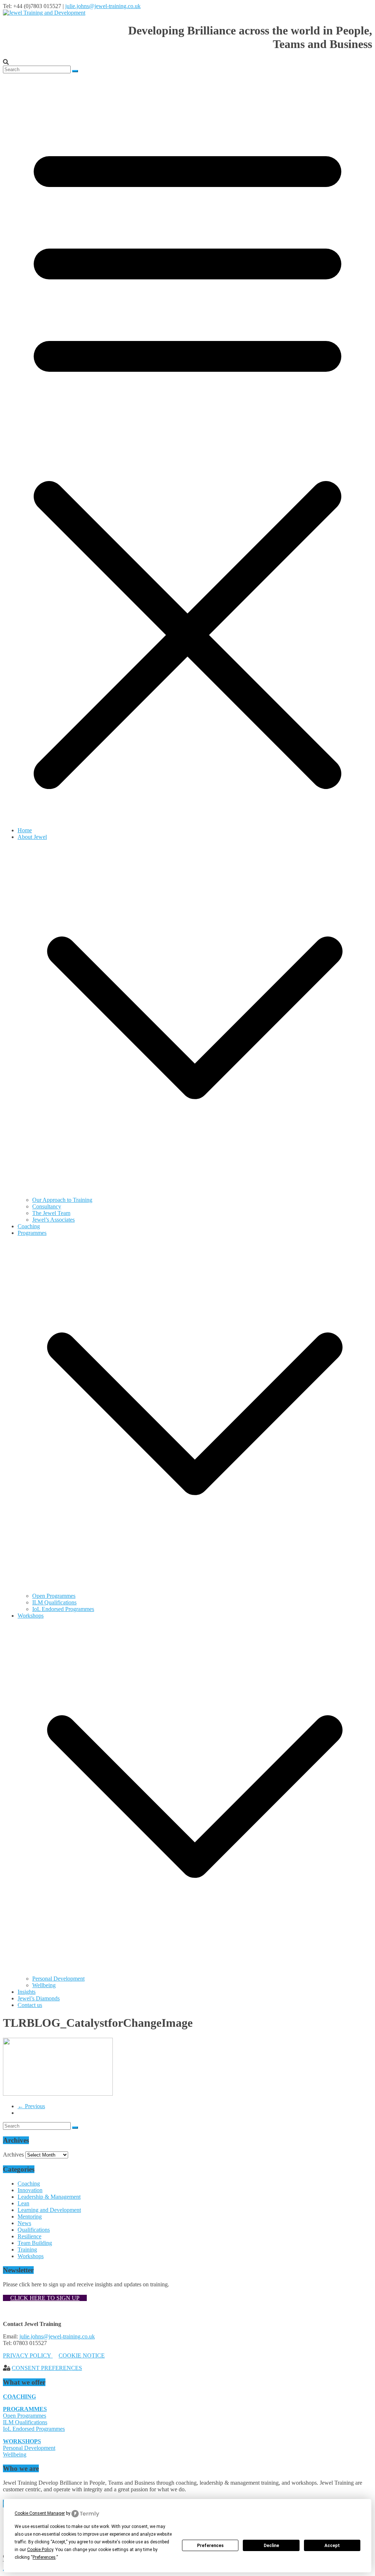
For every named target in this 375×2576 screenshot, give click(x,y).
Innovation (30, 2190)
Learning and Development (49, 2210)
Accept (332, 2546)
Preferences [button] (44, 2557)
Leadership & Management (49, 2197)
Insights (27, 1992)
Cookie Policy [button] (40, 2550)
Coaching (29, 1226)
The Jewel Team (51, 1213)
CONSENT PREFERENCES (47, 2368)
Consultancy (47, 1206)
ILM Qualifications (54, 1602)
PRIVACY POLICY (28, 2355)
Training (27, 2250)
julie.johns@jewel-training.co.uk (103, 6)
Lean (23, 2203)
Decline (271, 2546)
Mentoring (30, 2217)
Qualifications (34, 2230)
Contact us (30, 2005)
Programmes (32, 1233)
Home (25, 830)
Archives (13, 2155)
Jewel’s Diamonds (39, 1998)
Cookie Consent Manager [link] (40, 2513)
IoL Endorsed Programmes (63, 1609)
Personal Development (58, 1979)
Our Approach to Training (62, 1200)
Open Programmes (54, 1596)
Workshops (31, 1616)
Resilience (29, 2236)
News (24, 2223)
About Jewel (32, 837)
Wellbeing (44, 1985)
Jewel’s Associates (53, 1220)
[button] (195, 1193)
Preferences (210, 2546)
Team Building (35, 2243)
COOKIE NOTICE (82, 2355)
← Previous (31, 2106)
